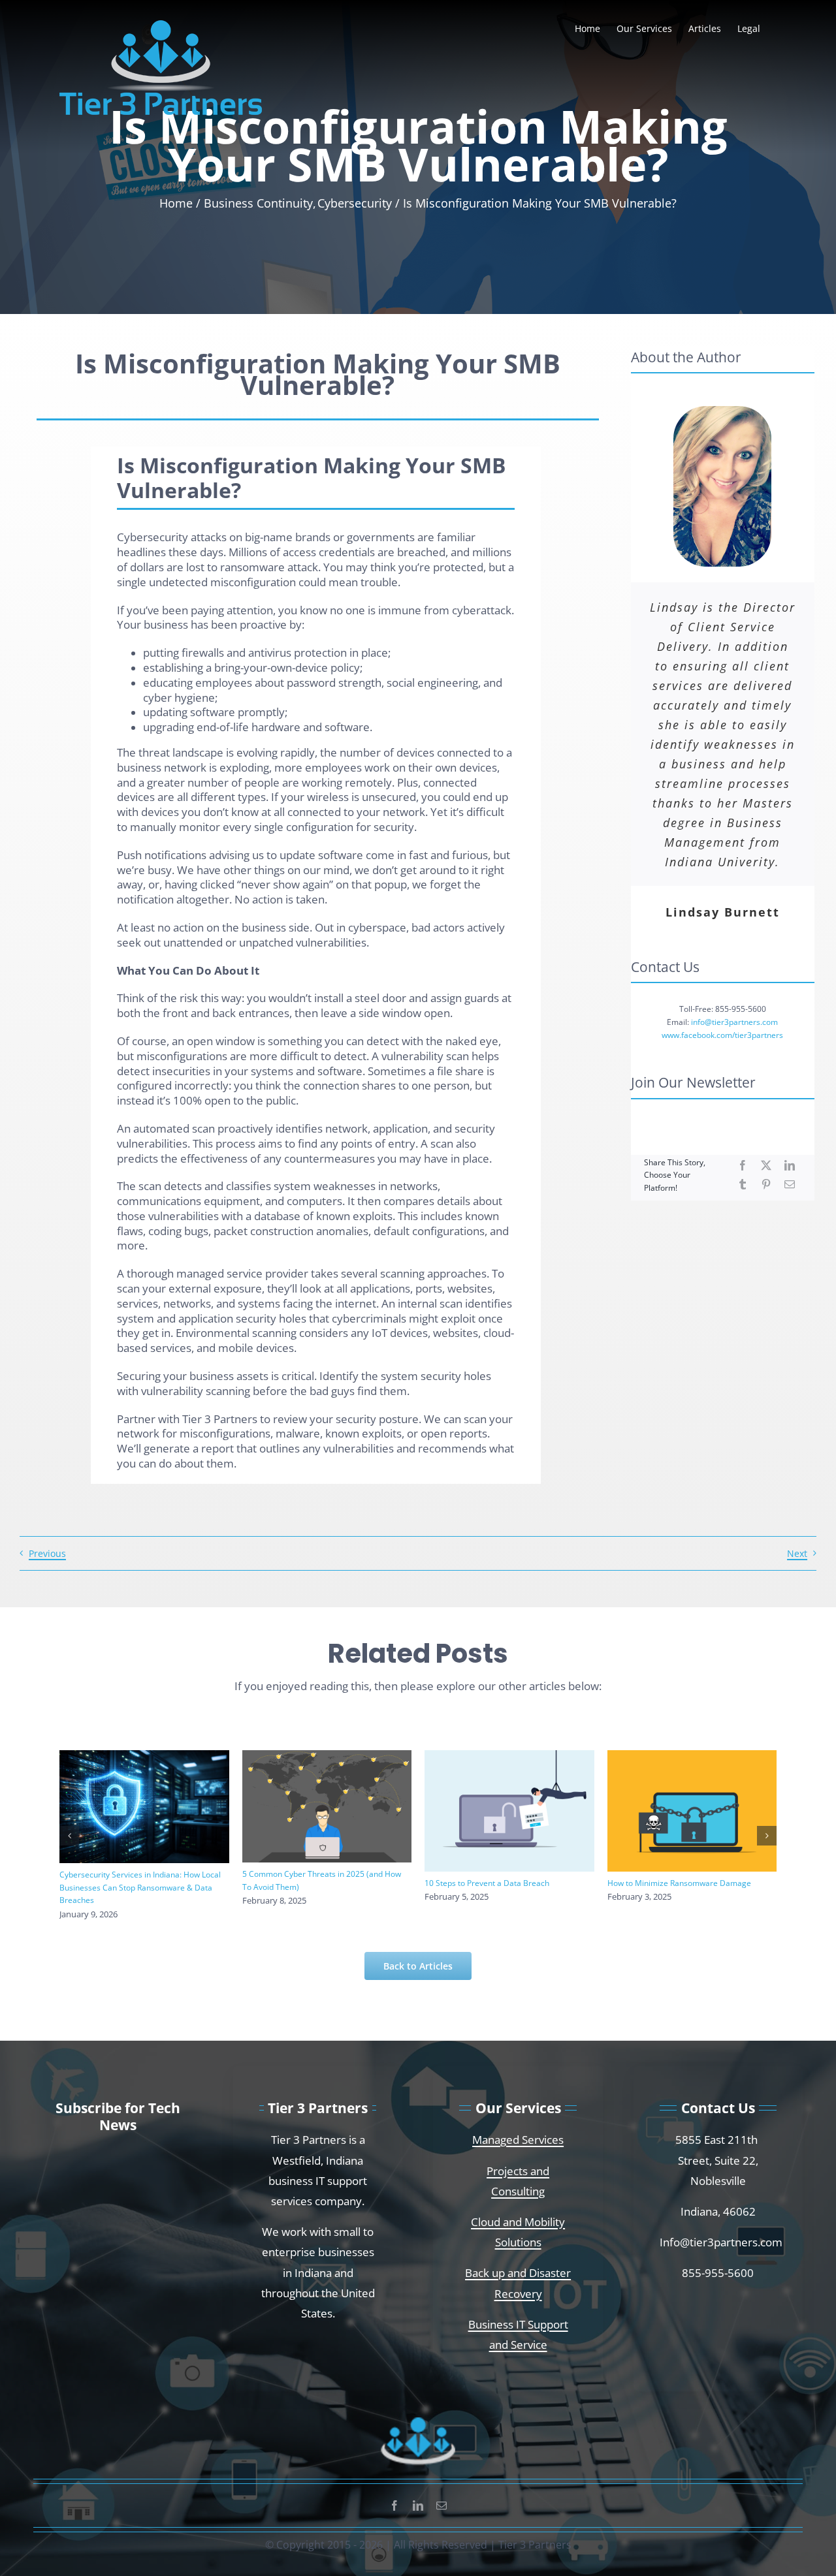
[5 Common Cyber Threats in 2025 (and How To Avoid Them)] (327, 1806)
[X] (766, 1166)
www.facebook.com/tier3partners (722, 1035)
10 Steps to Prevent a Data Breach (487, 1883)
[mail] (442, 2505)
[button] (69, 1836)
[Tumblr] (743, 1185)
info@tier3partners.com (734, 1022)
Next (797, 1553)
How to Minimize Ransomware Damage (679, 1883)
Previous (47, 1553)
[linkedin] (418, 2505)
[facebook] (394, 2505)
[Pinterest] (766, 1185)
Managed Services (518, 2139)
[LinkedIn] (790, 1166)
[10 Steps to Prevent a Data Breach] (509, 1811)
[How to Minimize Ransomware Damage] (692, 1811)
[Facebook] (743, 1166)
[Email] (790, 1185)
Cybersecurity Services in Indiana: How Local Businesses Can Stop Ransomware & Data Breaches (140, 1887)
